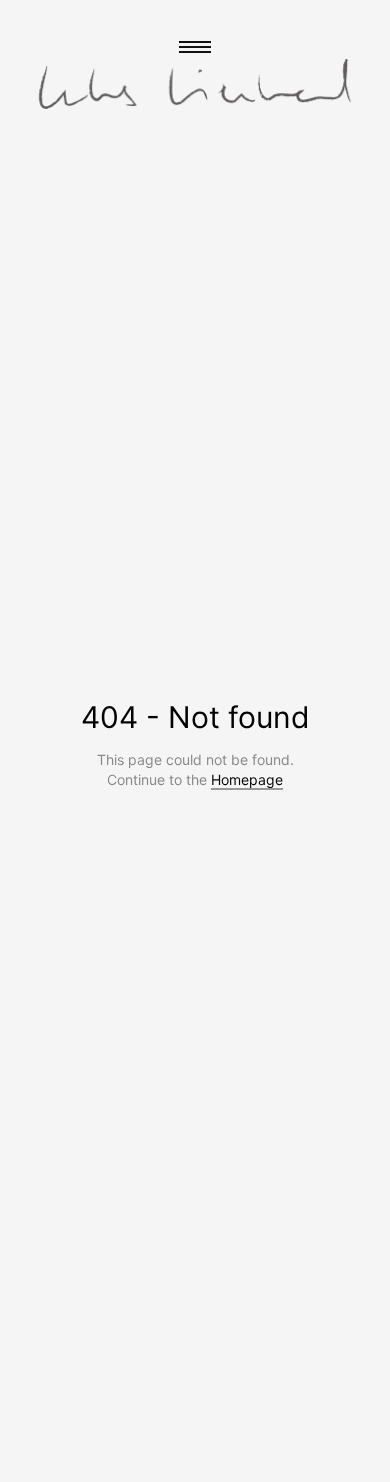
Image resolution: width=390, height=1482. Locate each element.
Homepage (247, 779)
